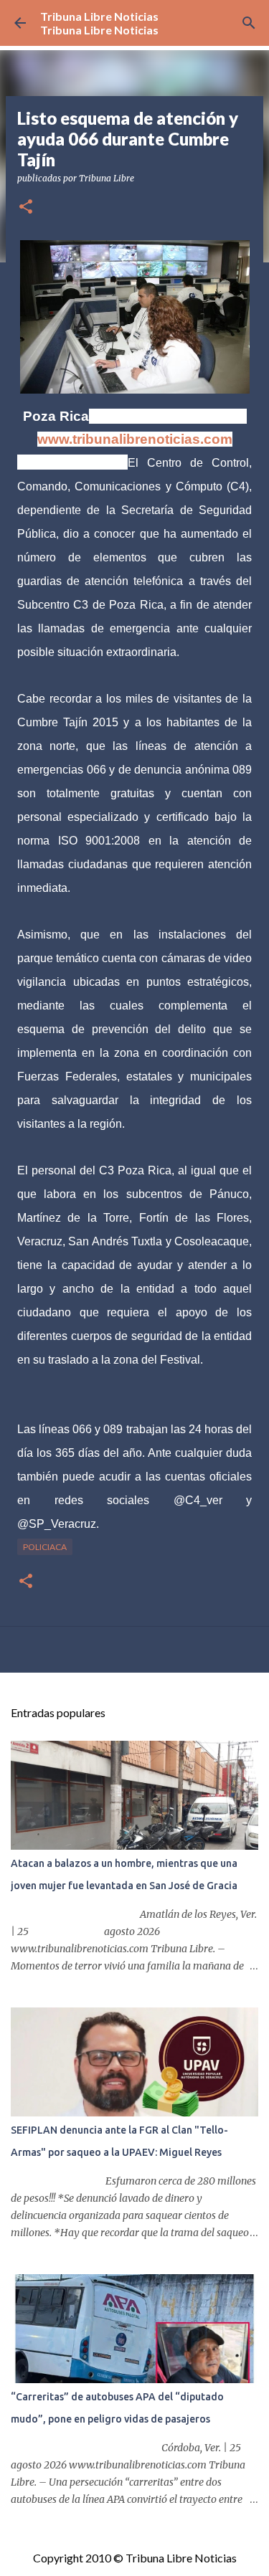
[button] (26, 208)
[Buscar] (249, 23)
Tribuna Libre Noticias (99, 16)
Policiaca (45, 1547)
